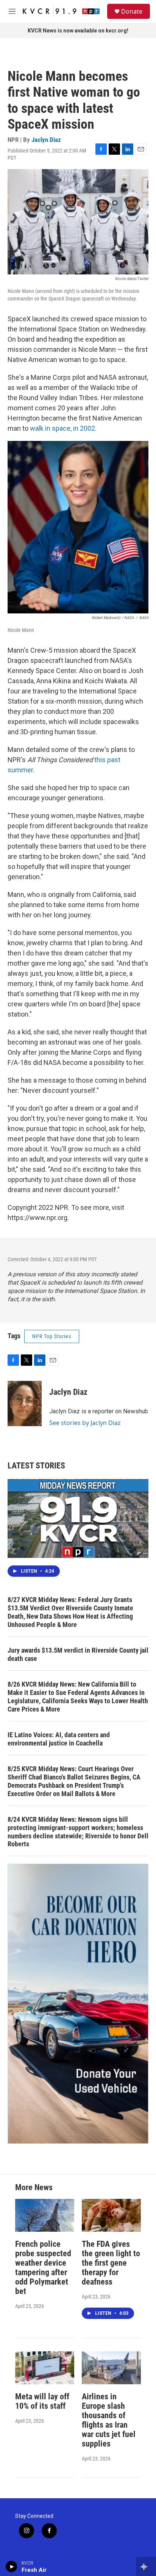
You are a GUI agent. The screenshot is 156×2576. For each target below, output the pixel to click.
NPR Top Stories (52, 1336)
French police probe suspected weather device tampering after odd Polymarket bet (43, 2268)
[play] (12, 2567)
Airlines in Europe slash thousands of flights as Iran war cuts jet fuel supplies (109, 2420)
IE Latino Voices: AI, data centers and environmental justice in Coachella (59, 1739)
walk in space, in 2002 (62, 428)
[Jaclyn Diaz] (25, 1404)
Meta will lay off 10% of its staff (42, 2401)
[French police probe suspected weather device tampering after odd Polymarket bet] (45, 2215)
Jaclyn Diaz (46, 140)
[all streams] (146, 2567)
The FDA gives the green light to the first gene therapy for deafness (111, 2263)
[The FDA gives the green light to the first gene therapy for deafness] (111, 2215)
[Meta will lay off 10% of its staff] (45, 2368)
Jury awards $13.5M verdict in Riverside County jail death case (78, 1654)
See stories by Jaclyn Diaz (85, 1423)
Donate (132, 11)
